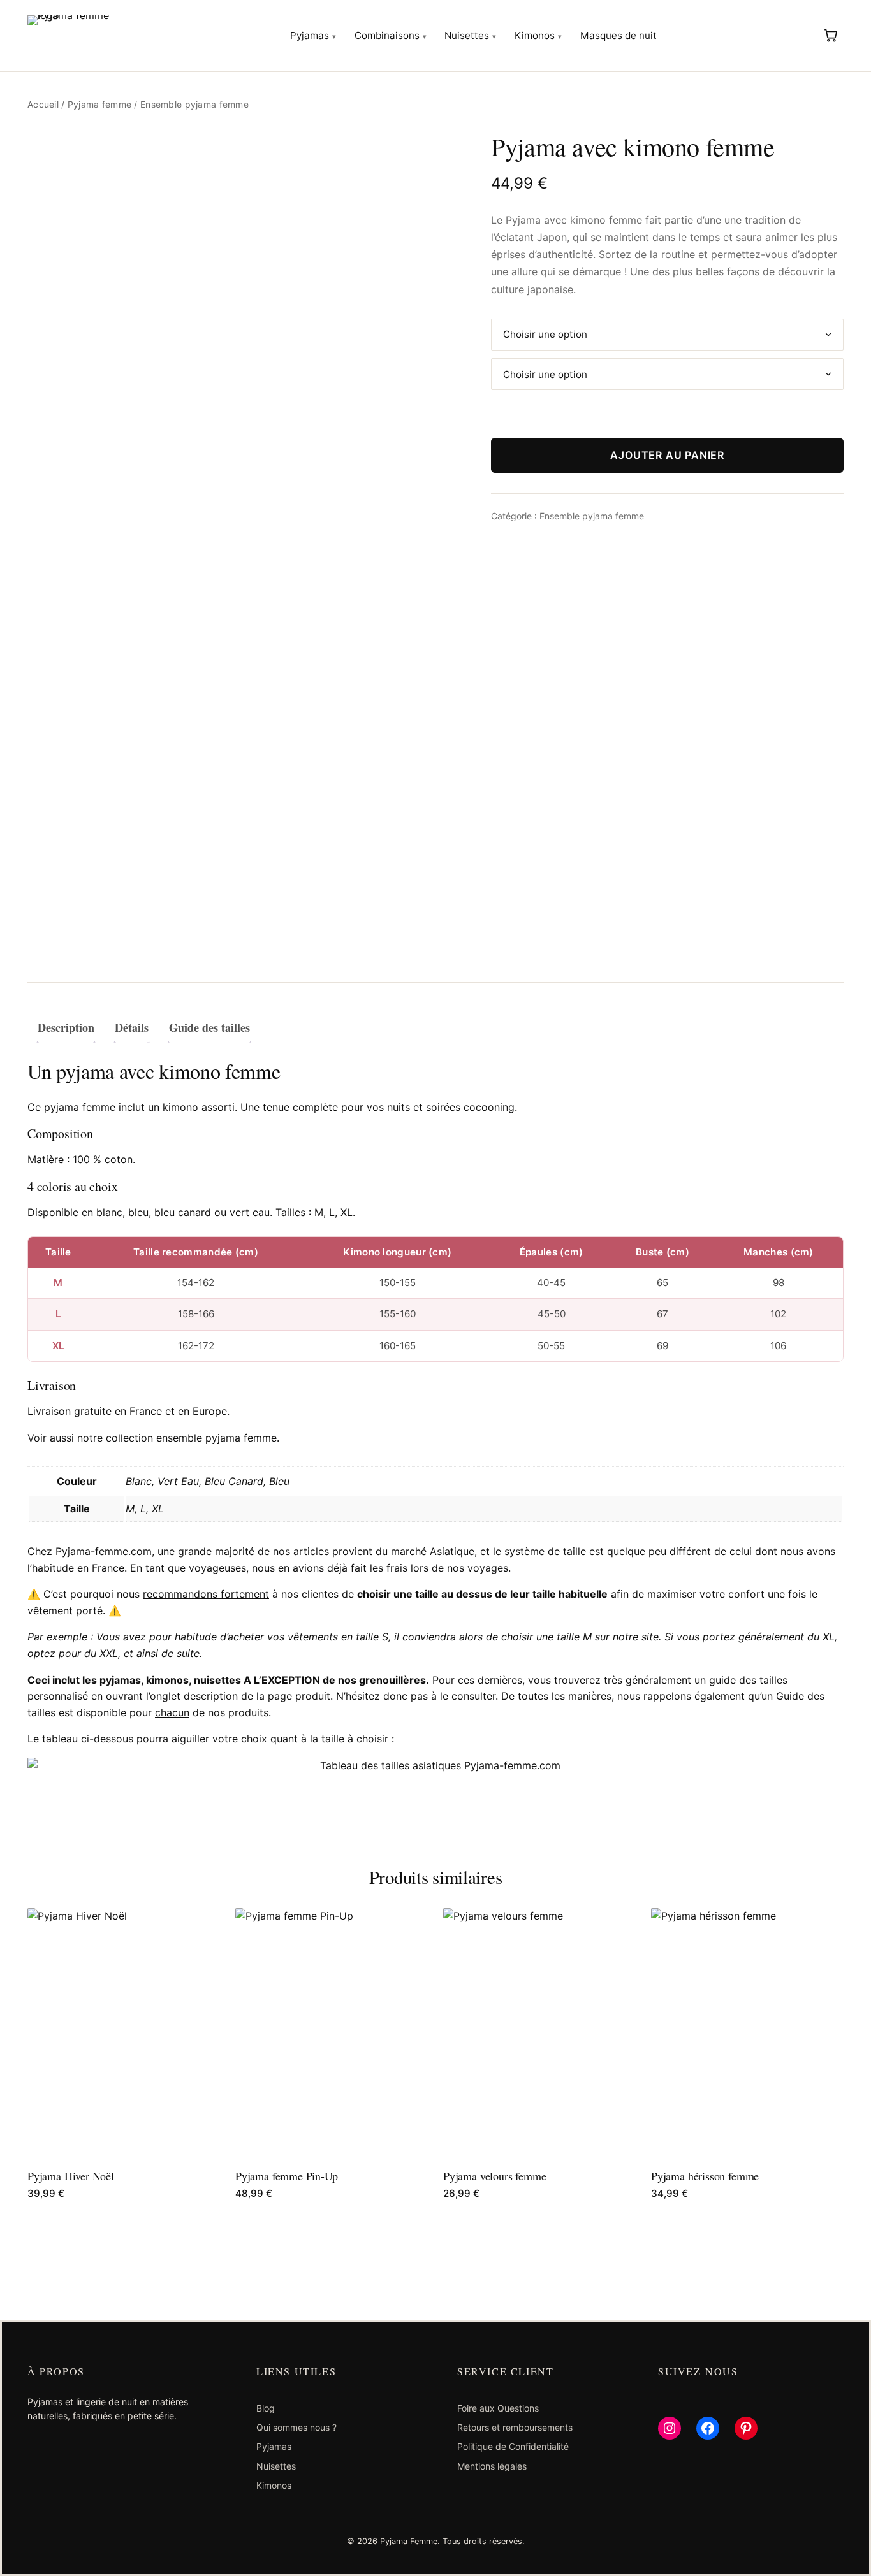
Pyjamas (310, 35)
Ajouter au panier (667, 455)
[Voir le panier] (831, 35)
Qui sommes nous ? (296, 2427)
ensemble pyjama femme (216, 1438)
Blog (266, 2408)
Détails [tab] (132, 1027)
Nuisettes (467, 35)
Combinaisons (387, 35)
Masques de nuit (618, 35)
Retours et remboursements (515, 2427)
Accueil (43, 104)
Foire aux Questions (498, 2408)
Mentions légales (492, 2466)
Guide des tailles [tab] (209, 1027)
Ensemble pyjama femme (592, 516)
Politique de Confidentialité (513, 2446)
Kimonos (535, 35)
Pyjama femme (99, 104)
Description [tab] (66, 1027)
